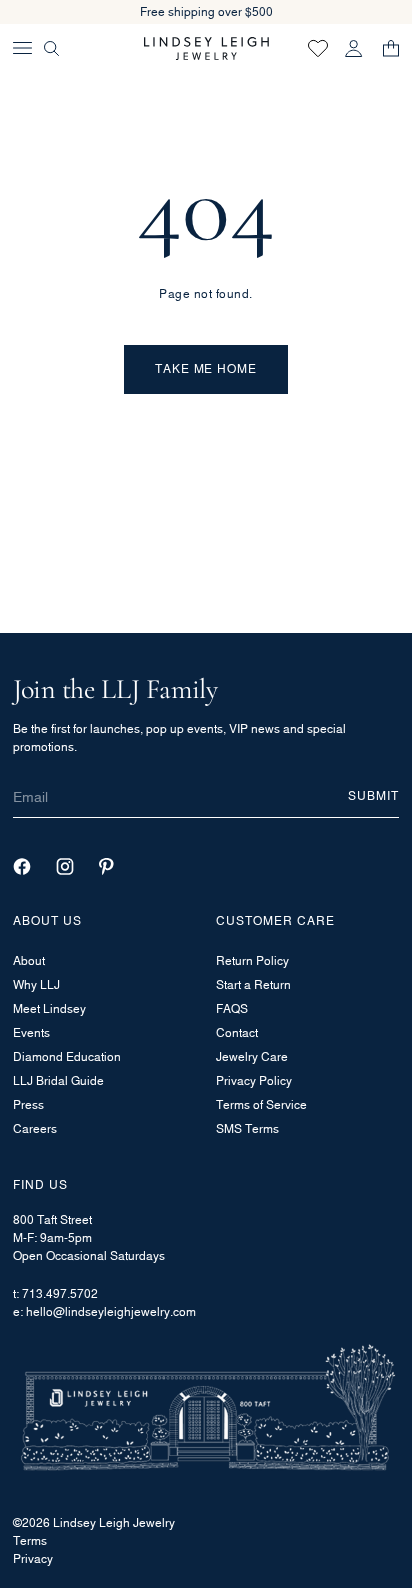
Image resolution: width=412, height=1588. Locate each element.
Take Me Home (206, 368)
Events (31, 1032)
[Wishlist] (318, 48)
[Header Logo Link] (206, 48)
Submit (373, 795)
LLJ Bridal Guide (58, 1080)
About (29, 960)
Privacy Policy (254, 1080)
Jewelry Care (252, 1056)
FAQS (232, 1008)
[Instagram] (65, 866)
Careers (35, 1128)
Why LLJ (36, 984)
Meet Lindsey (49, 1008)
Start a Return (253, 984)
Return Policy (252, 960)
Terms (30, 1540)
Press (28, 1104)
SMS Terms (247, 1128)
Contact (237, 1032)
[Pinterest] (106, 866)
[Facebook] (22, 866)
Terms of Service (261, 1104)
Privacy (33, 1558)
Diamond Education (67, 1056)
